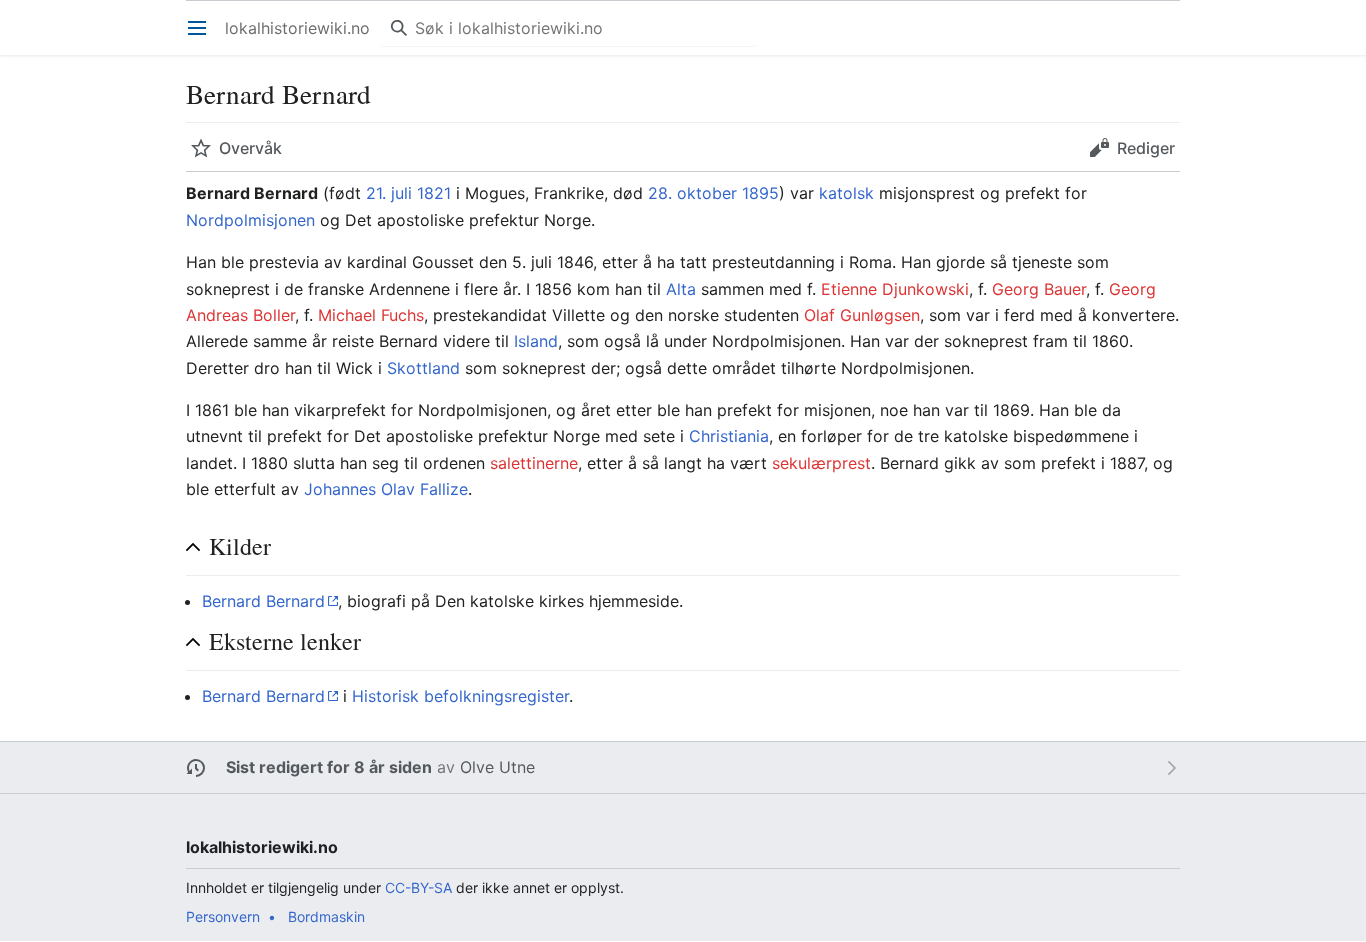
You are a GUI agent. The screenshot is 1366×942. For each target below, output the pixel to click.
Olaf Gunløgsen (862, 315)
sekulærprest (821, 463)
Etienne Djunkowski (895, 289)
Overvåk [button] (250, 148)
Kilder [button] (240, 546)
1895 (760, 193)
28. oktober (692, 193)
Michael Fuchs (371, 315)
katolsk (846, 193)
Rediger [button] (1146, 148)
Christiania (729, 436)
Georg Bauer (1039, 289)
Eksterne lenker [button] (285, 641)
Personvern (223, 916)
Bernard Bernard (263, 601)
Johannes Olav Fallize (386, 489)
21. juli (389, 193)
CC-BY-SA (418, 887)
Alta (681, 289)
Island (536, 341)
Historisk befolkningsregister (460, 696)
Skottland (423, 368)
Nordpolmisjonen (250, 220)
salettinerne (534, 463)
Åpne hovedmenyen (203, 38)
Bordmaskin (326, 916)
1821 (434, 193)
